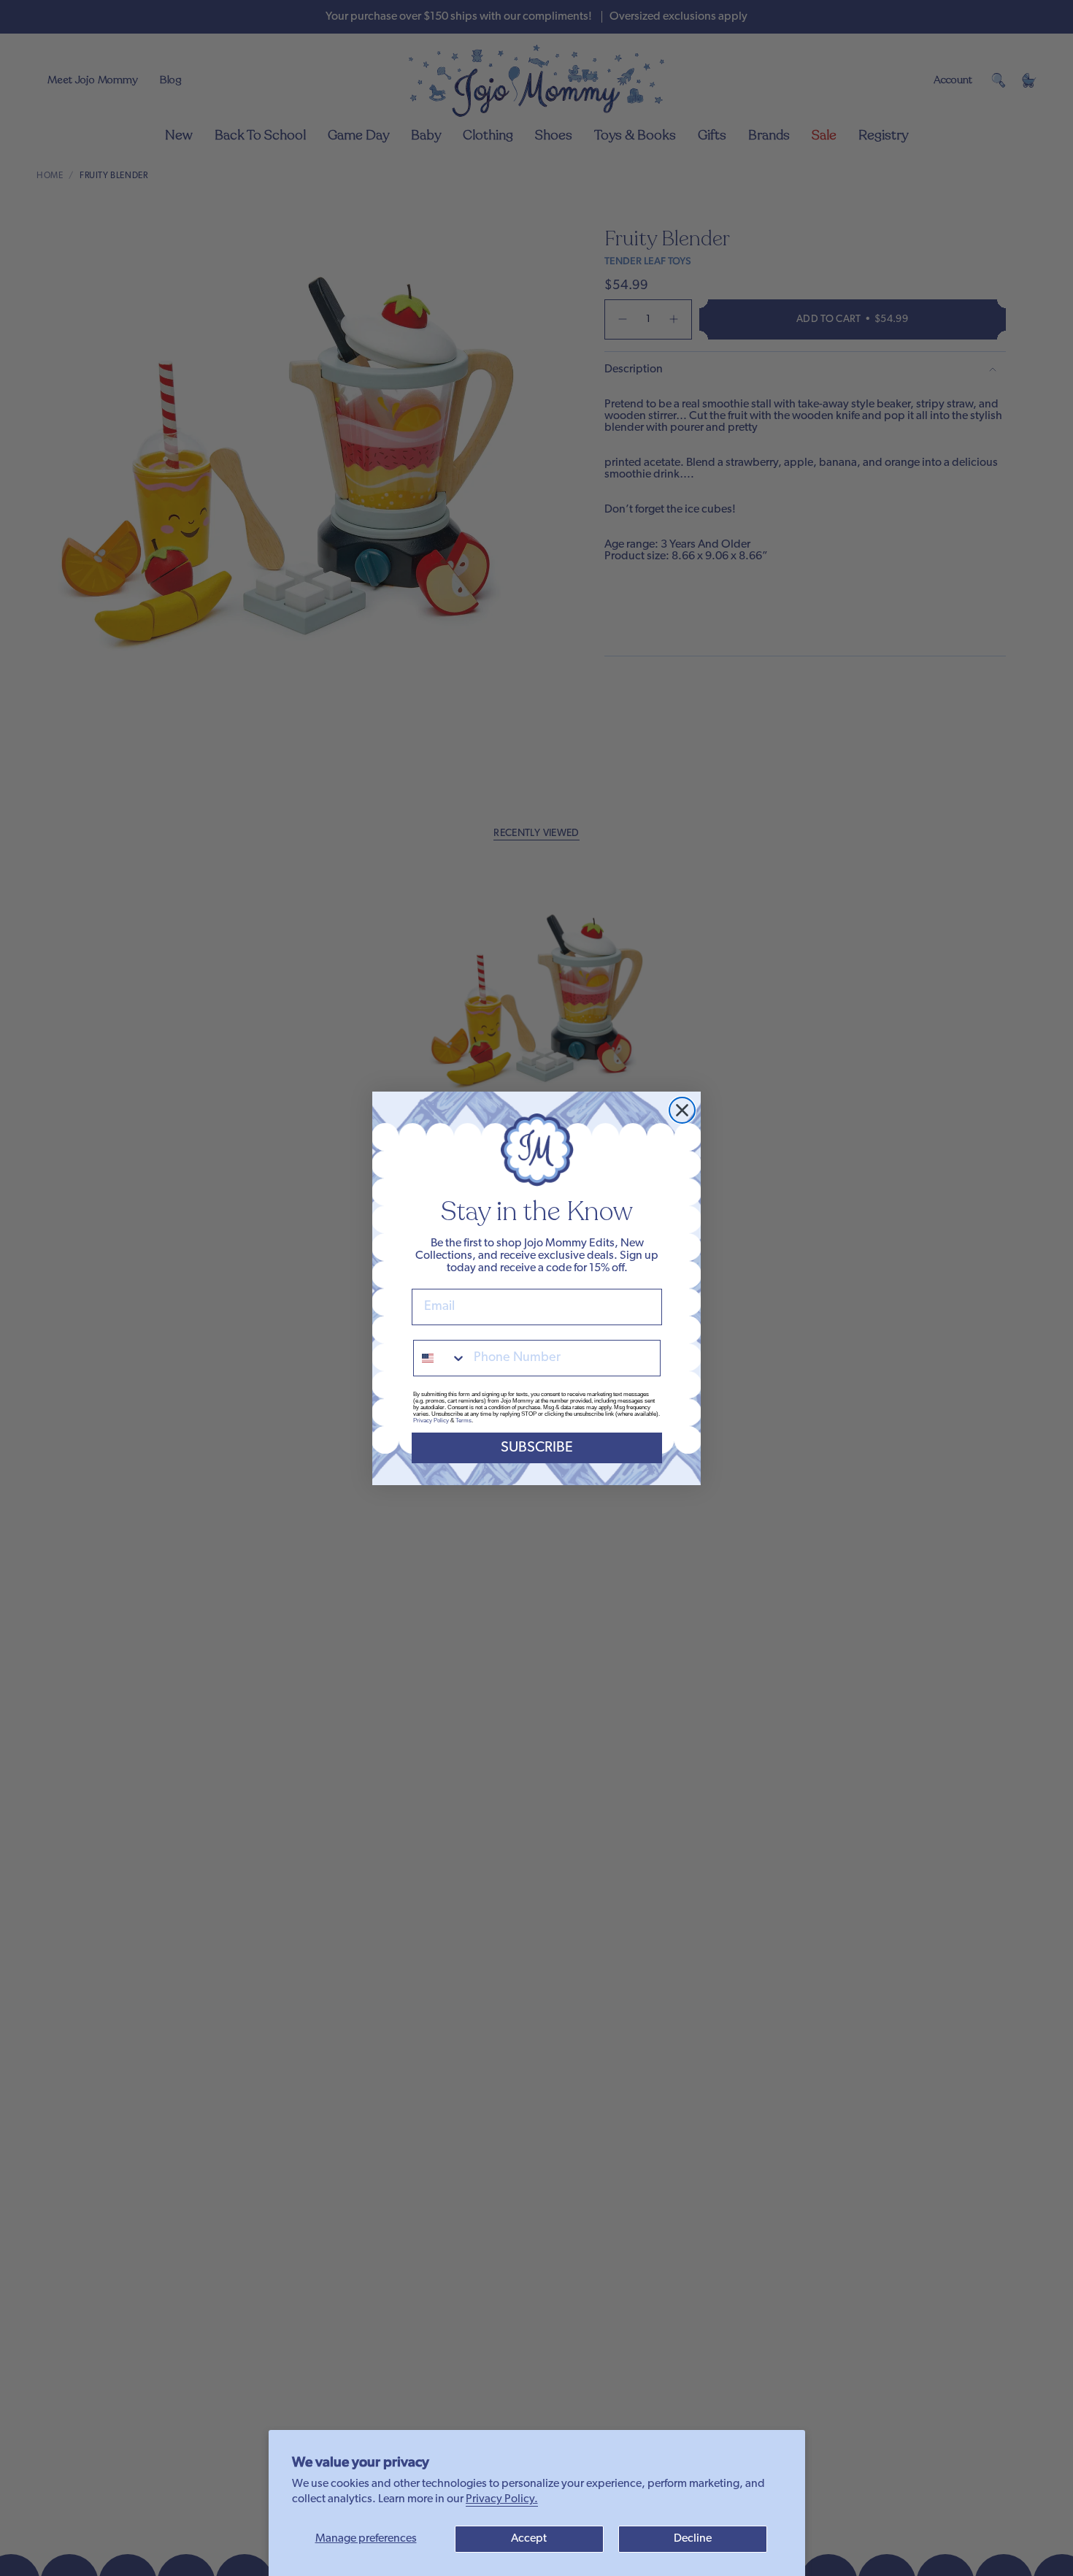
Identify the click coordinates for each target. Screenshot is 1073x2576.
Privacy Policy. (502, 2499)
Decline (693, 2539)
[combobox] (440, 1358)
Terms (464, 1421)
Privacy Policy (431, 1421)
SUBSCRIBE (537, 1448)
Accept (529, 2539)
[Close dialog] (682, 1110)
